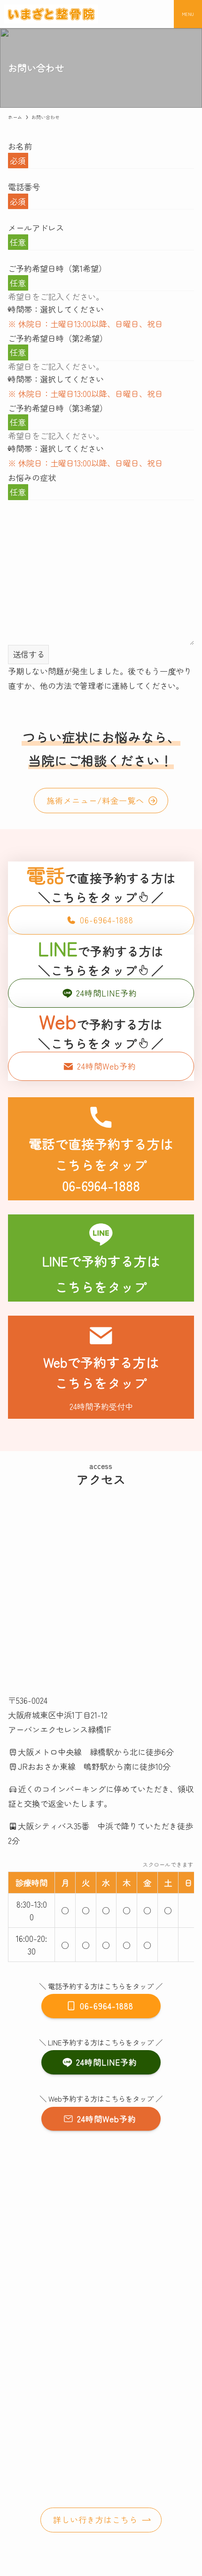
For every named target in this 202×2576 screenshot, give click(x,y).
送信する (29, 654)
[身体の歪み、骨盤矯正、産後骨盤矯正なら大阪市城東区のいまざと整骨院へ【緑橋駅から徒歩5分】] (51, 14)
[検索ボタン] (160, 14)
